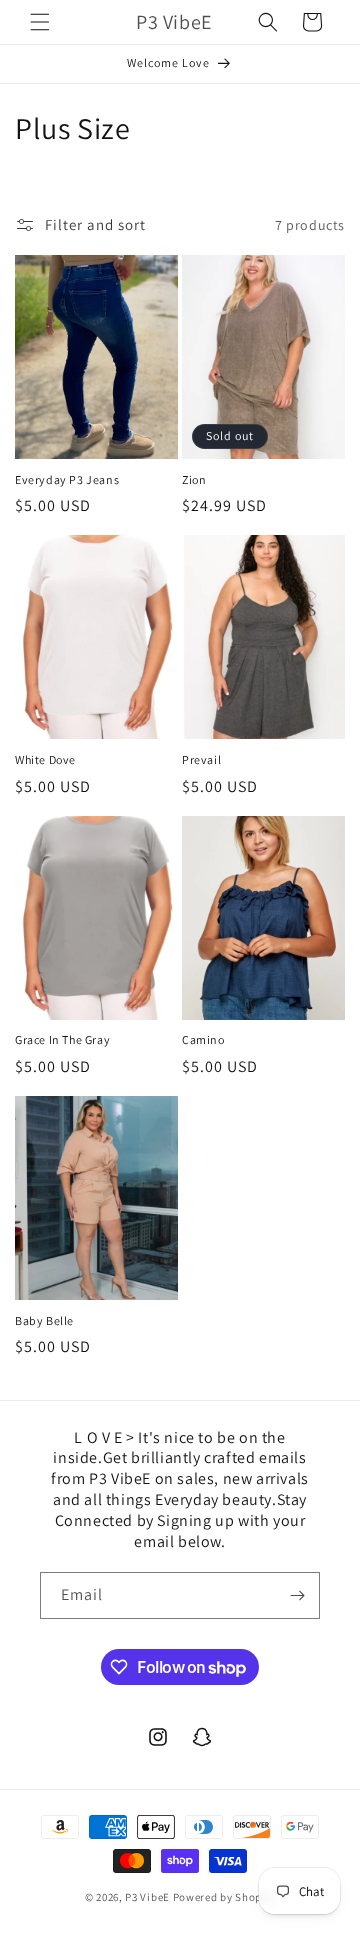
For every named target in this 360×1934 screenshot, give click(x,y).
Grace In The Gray (62, 1039)
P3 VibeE (147, 1897)
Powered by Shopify (224, 1897)
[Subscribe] (297, 1595)
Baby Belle (44, 1320)
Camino (203, 1039)
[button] (40, 22)
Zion (194, 479)
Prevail (201, 759)
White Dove (45, 759)
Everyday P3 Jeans (67, 479)
